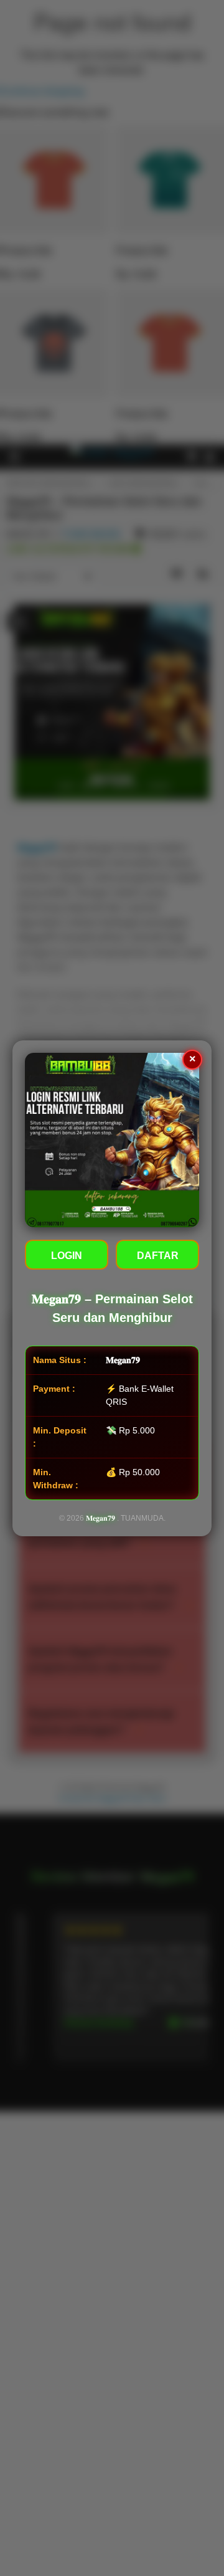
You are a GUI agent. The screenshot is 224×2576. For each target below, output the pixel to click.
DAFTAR (158, 1256)
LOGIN (67, 1256)
